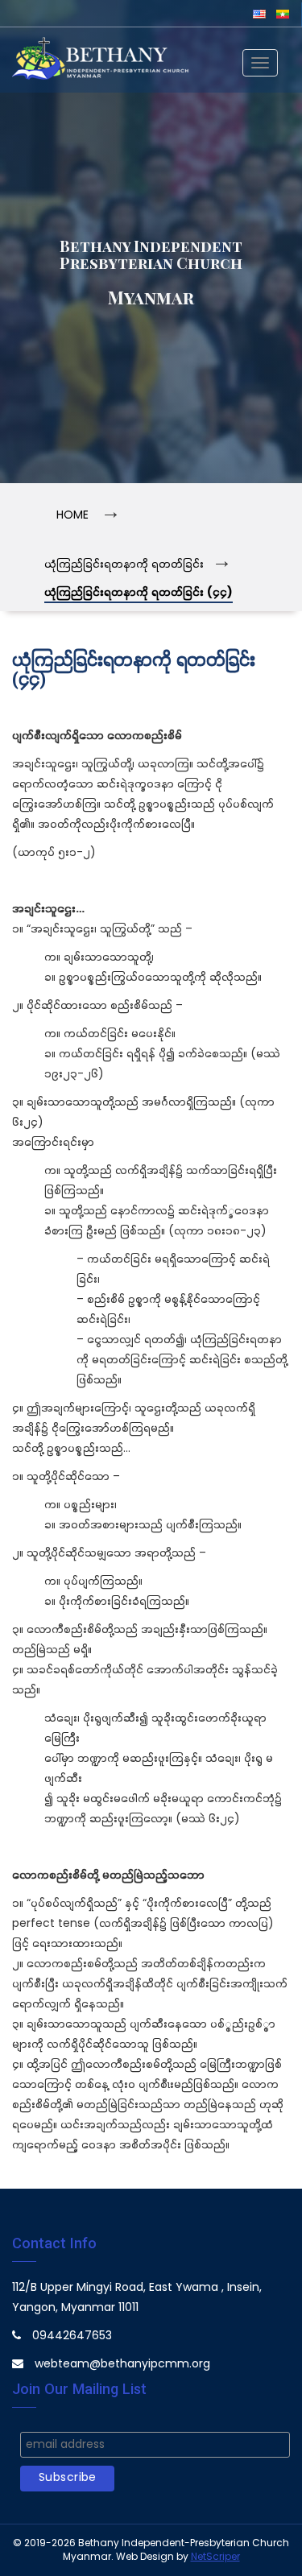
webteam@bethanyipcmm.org (122, 2365)
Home (72, 516)
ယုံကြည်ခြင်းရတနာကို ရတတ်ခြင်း (124, 565)
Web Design (145, 2557)
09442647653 (72, 2336)
